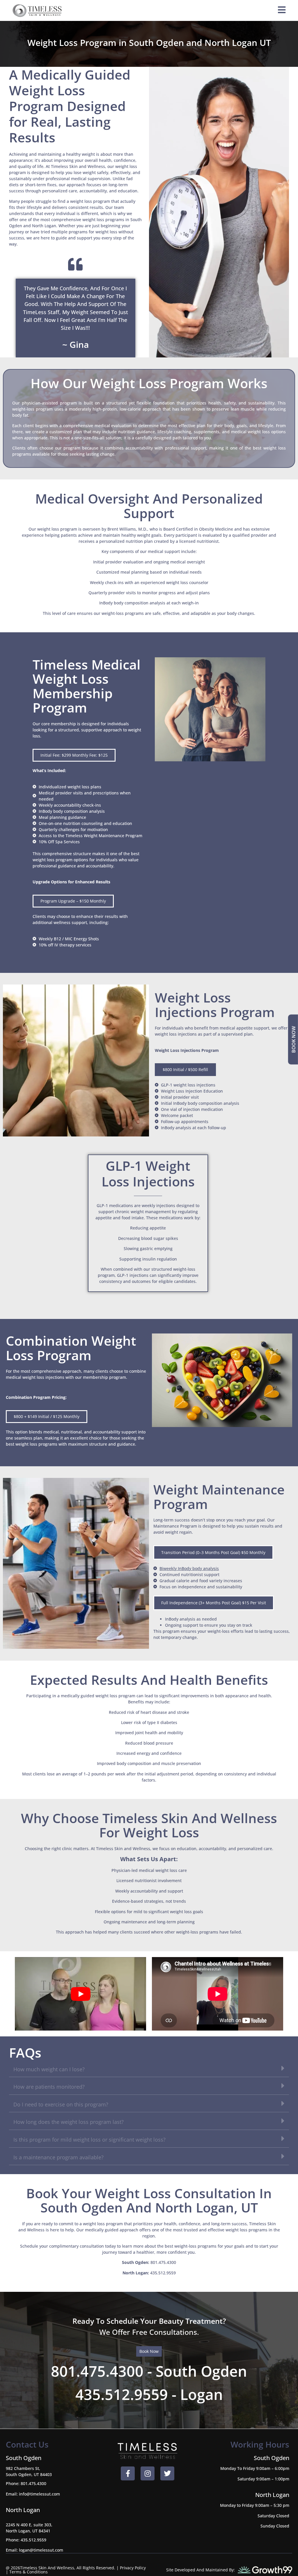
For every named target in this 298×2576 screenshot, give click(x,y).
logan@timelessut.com (41, 2550)
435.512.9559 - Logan (149, 2394)
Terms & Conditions (29, 2572)
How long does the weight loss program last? (69, 2122)
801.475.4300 (163, 2262)
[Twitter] (167, 2473)
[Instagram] (148, 2473)
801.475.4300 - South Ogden (149, 2371)
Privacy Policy (133, 2568)
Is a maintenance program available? (58, 2157)
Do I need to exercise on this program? (61, 2104)
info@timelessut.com (39, 2494)
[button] (74, 755)
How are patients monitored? (49, 2087)
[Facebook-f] (128, 2473)
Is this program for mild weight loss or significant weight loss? (89, 2140)
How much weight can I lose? (49, 2069)
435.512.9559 (163, 2273)
